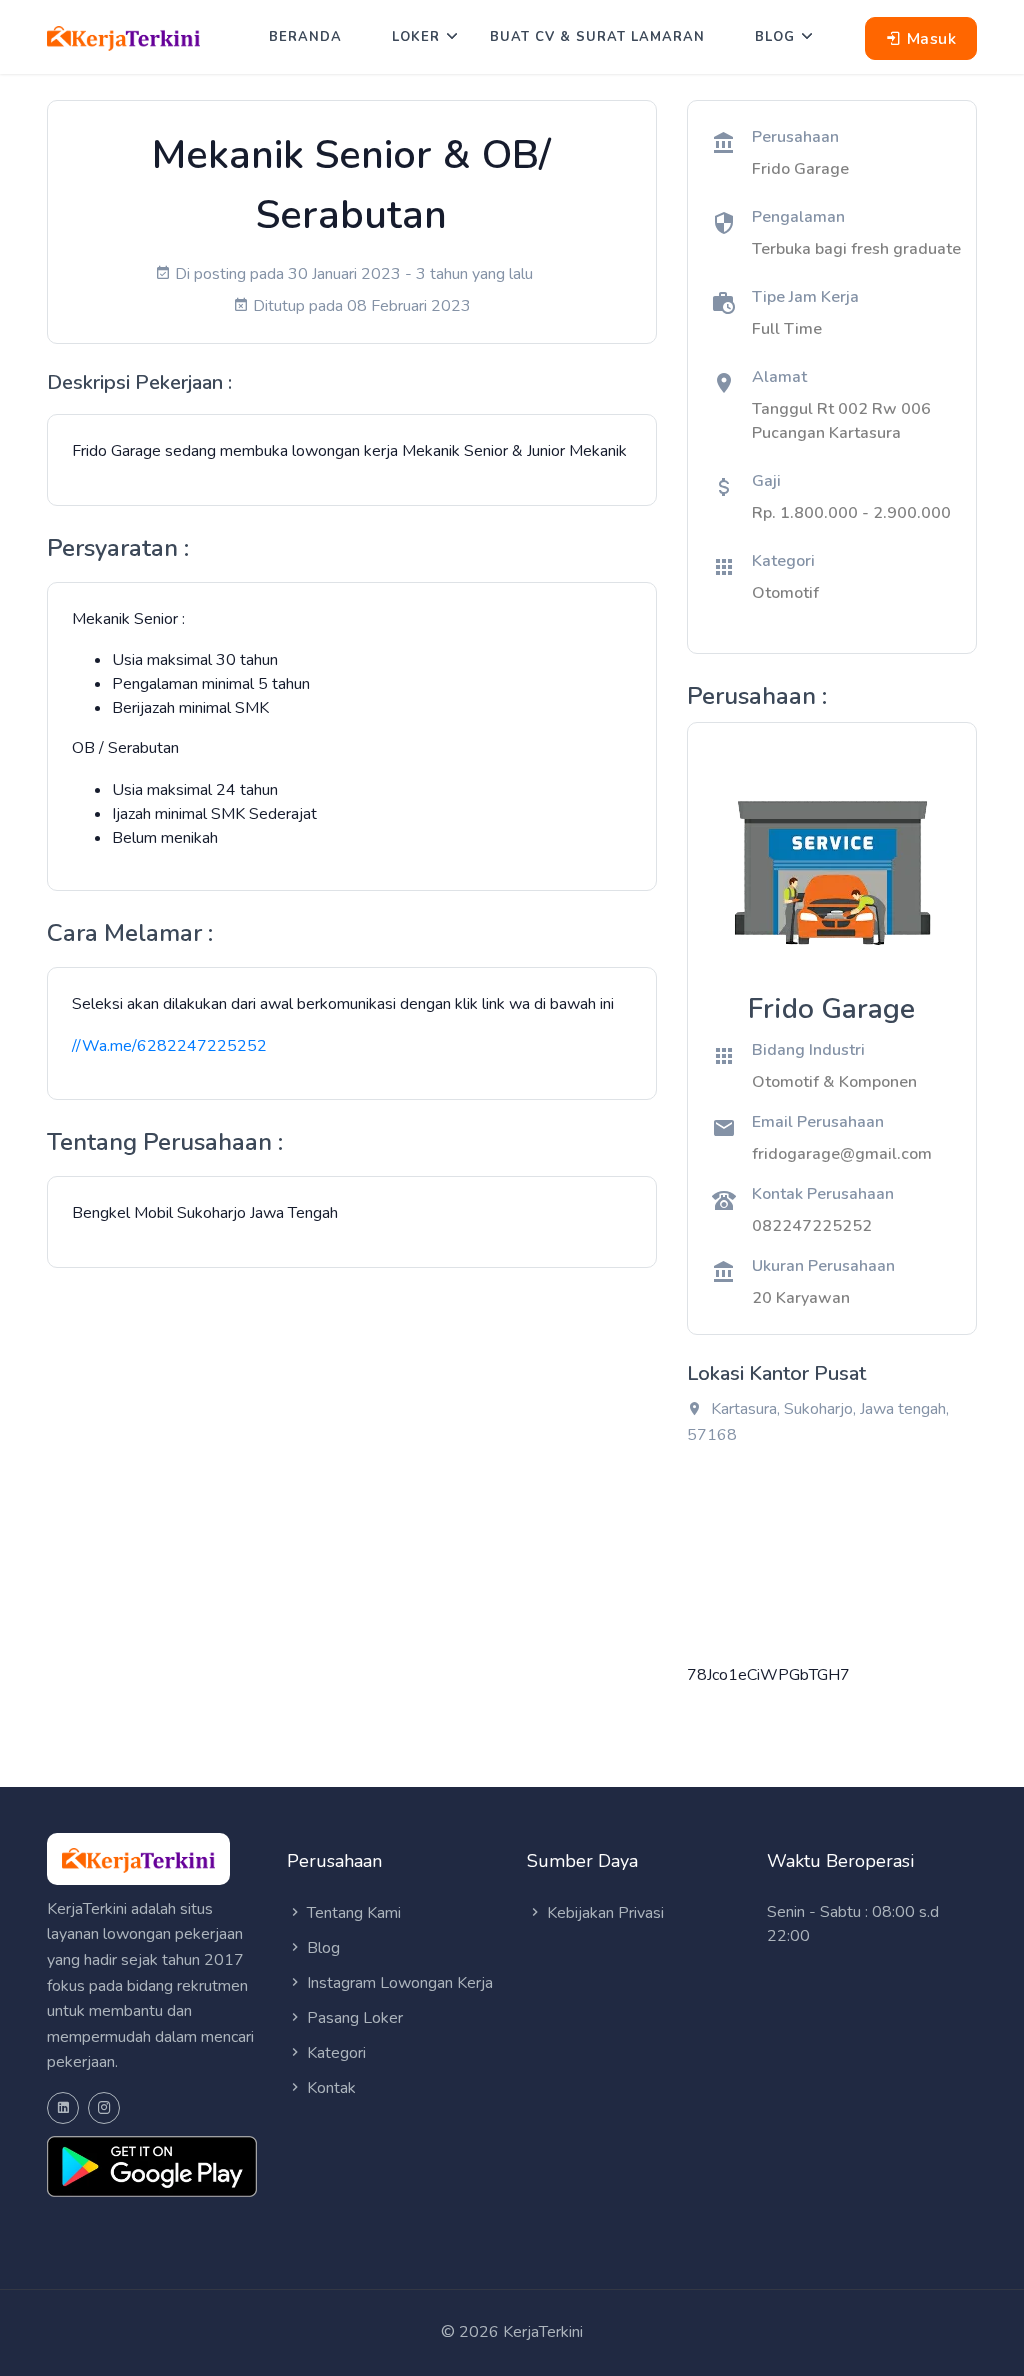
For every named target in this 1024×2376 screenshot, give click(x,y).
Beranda (305, 37)
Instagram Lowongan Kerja (398, 1983)
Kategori (334, 2053)
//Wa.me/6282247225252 (169, 1046)
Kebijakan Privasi (603, 1913)
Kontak (329, 2088)
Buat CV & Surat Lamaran (597, 37)
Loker (416, 37)
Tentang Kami (352, 1913)
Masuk (929, 39)
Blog (775, 37)
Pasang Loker (353, 2018)
